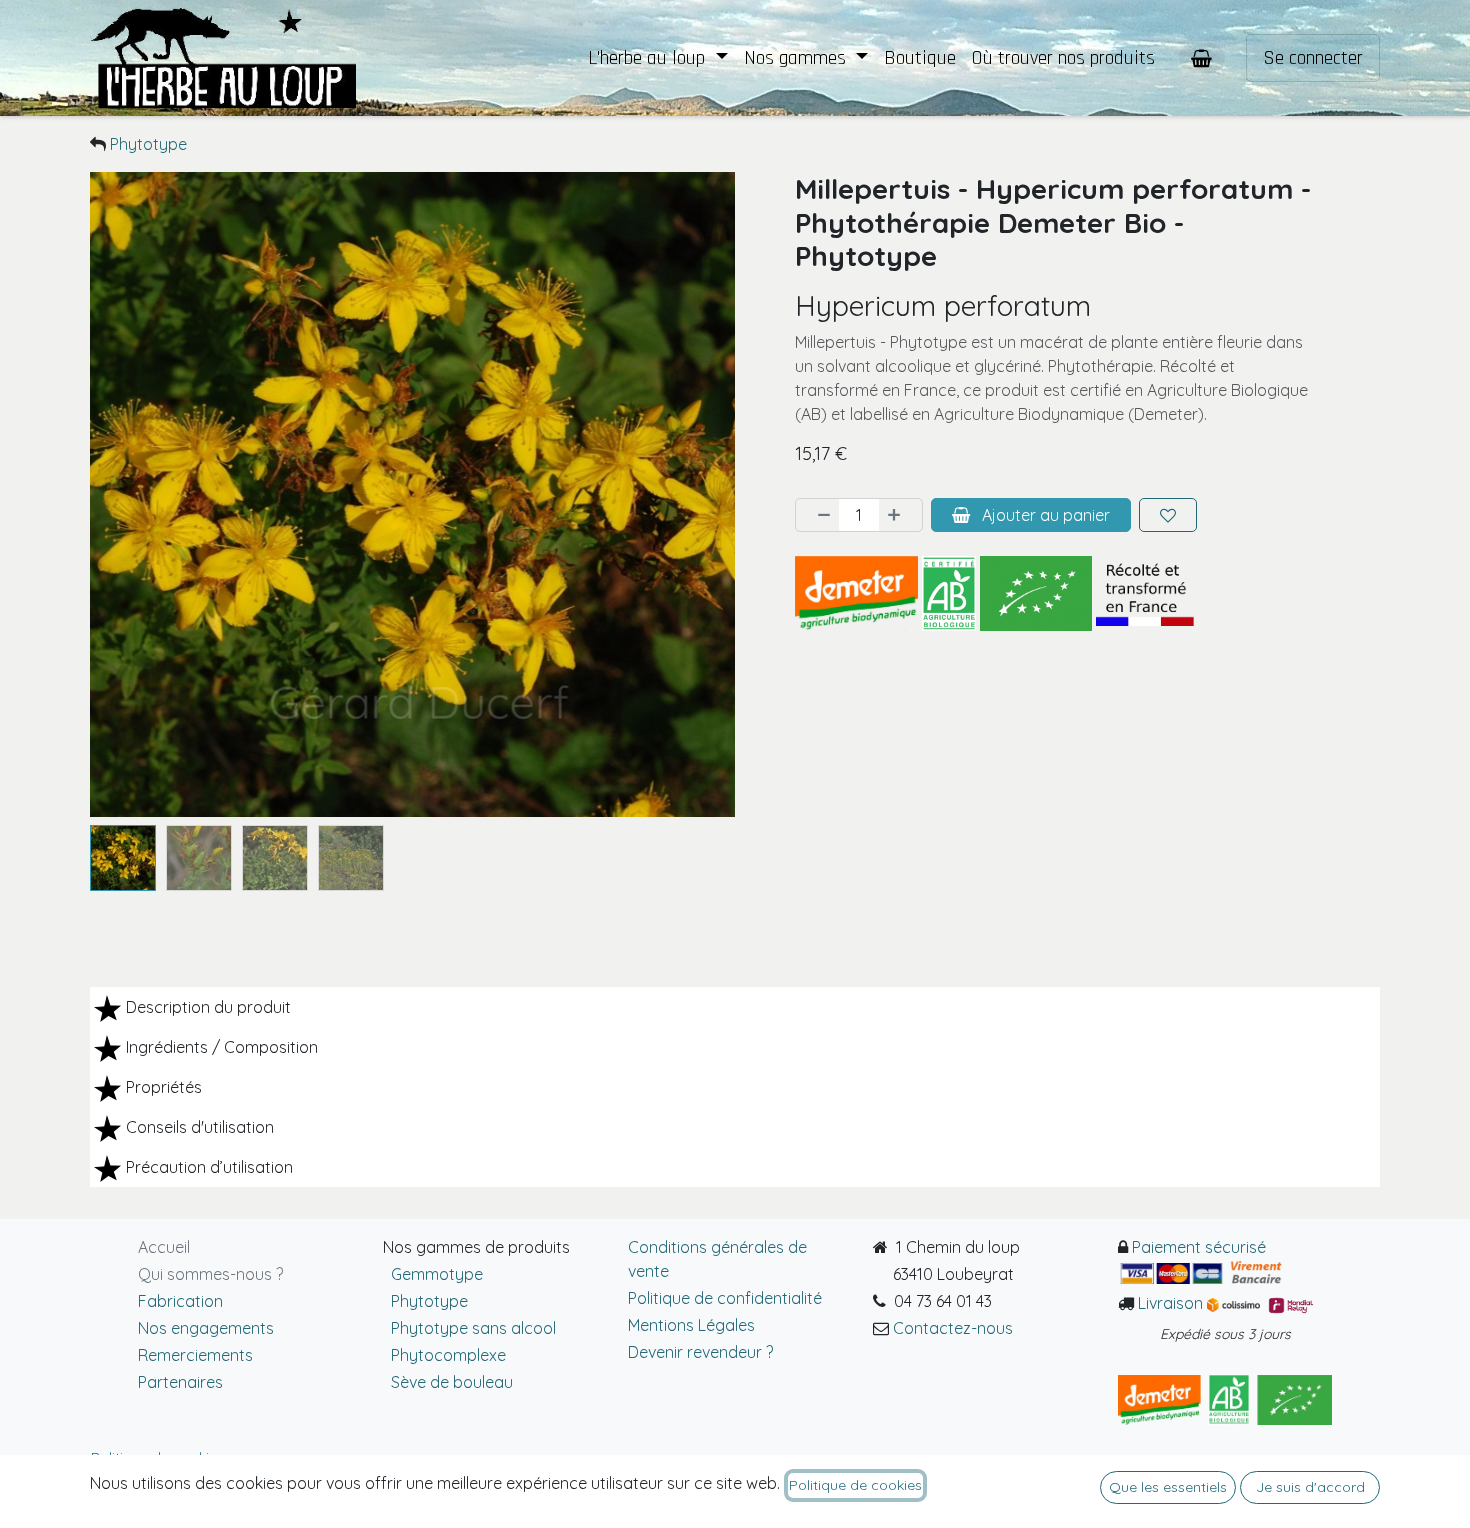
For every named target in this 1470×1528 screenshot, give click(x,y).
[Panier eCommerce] (1202, 58)
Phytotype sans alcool (469, 1328)
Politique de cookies (855, 1485)
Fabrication (180, 1301)
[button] (122, 495)
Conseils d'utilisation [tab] (200, 1127)
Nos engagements (206, 1328)
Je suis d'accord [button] (1310, 1487)
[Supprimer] (818, 515)
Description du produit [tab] (208, 1007)
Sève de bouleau (452, 1382)
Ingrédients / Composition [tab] (222, 1047)
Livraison (1172, 1303)
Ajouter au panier (1044, 515)
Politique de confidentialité (725, 1298)
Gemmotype (433, 1274)
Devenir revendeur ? (700, 1352)
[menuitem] (657, 58)
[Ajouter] (900, 515)
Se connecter (1313, 58)
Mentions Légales (691, 1325)
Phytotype (148, 144)
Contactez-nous (953, 1328)
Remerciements (195, 1355)
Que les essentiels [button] (1168, 1487)
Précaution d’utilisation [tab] (209, 1167)
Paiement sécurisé (1199, 1247)
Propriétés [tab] (164, 1087)
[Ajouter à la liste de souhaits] (1168, 515)
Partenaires (180, 1382)
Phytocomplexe (448, 1355)
